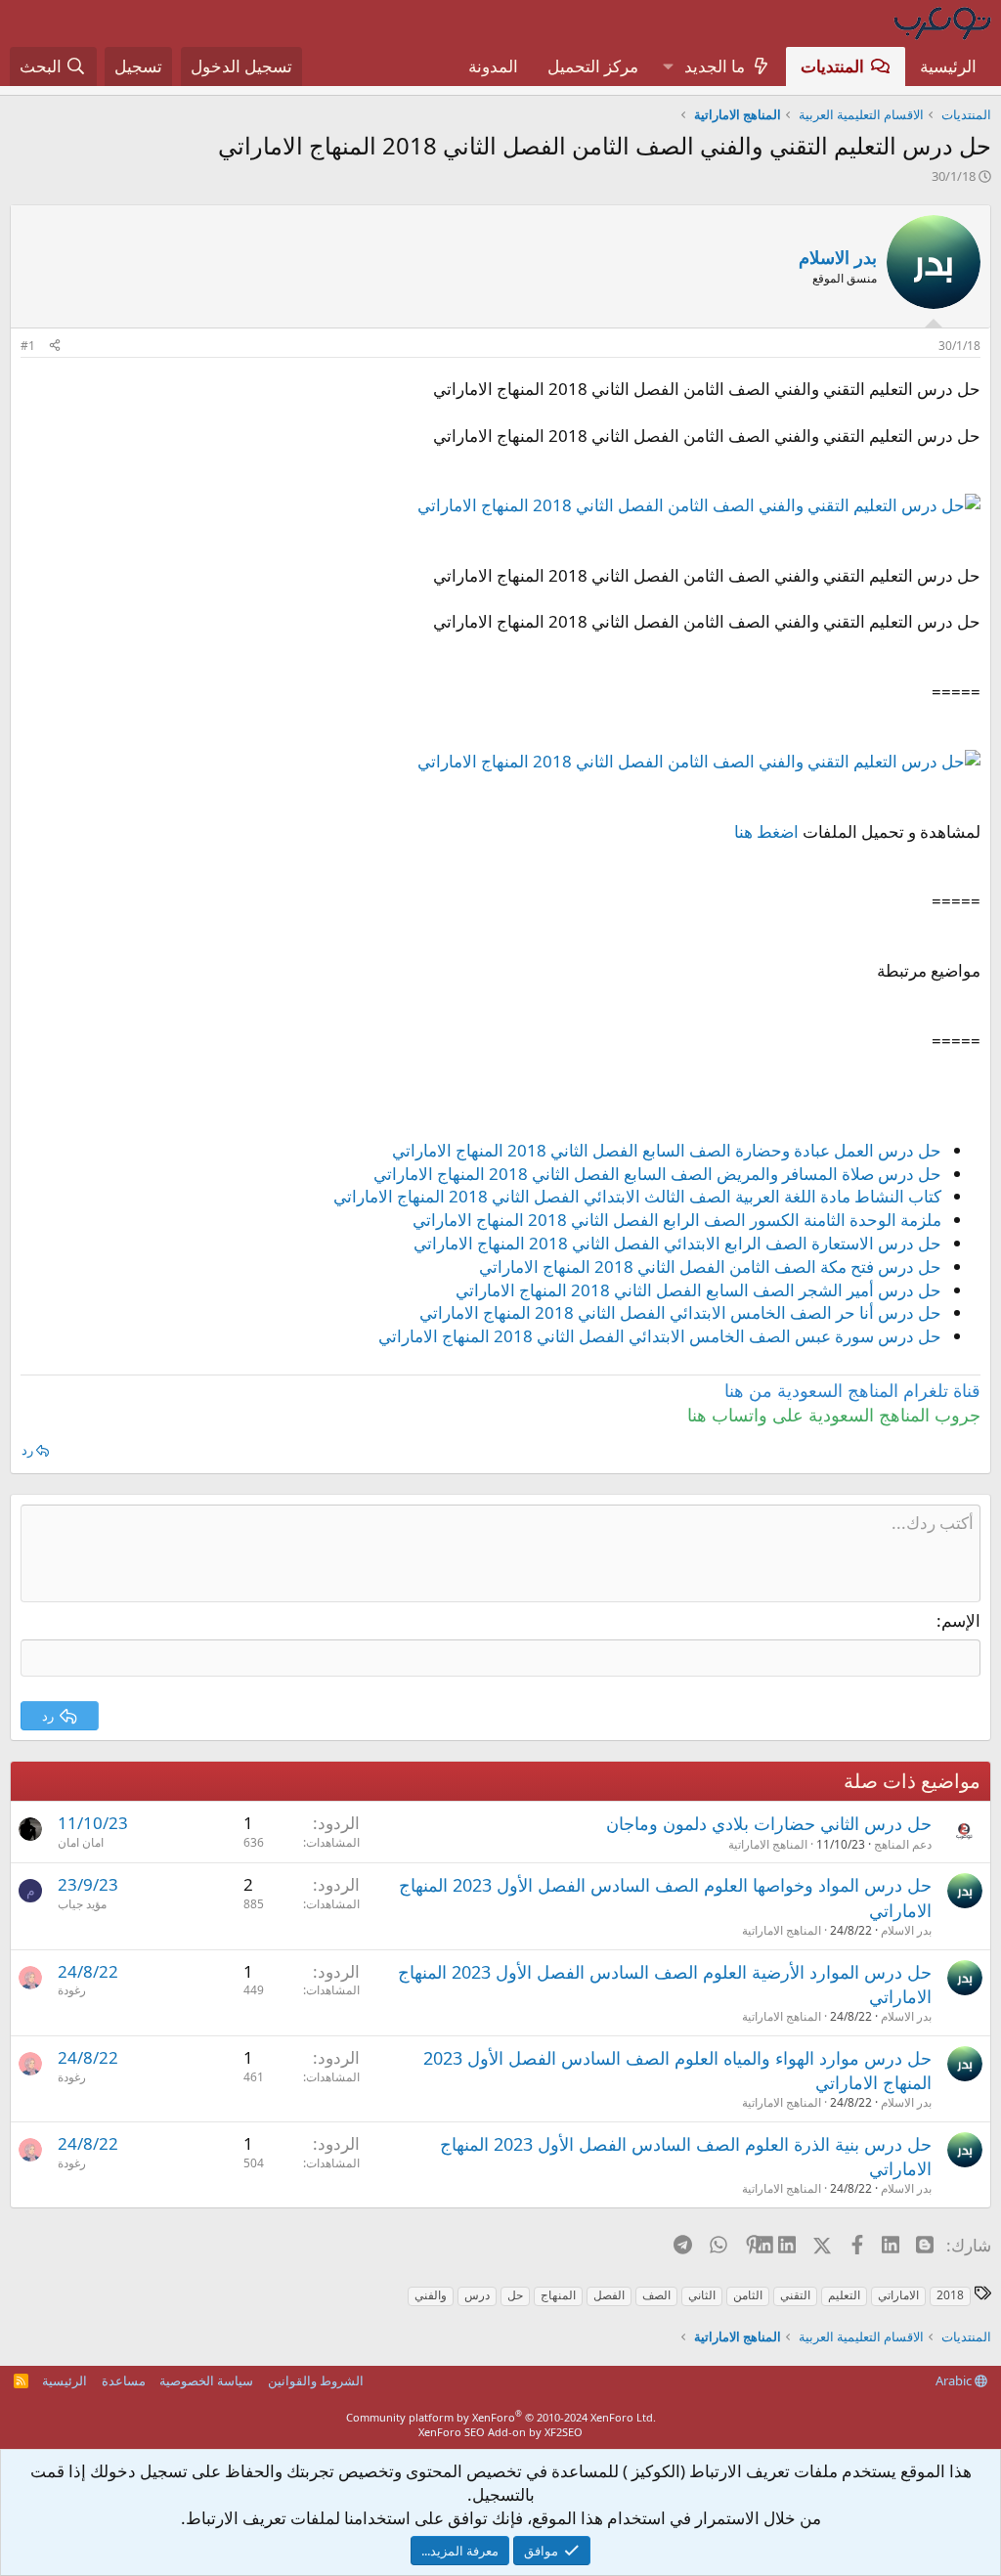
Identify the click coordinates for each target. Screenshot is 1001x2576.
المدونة (493, 66)
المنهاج (558, 2295)
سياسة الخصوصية (206, 2380)
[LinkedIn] (788, 2245)
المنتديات (832, 66)
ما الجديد (715, 66)
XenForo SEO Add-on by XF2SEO (500, 2432)
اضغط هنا (766, 831)
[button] (668, 66)
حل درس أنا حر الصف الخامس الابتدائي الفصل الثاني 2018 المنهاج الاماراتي (680, 1312)
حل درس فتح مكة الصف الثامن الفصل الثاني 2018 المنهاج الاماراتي (710, 1266)
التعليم (844, 2295)
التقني (795, 2295)
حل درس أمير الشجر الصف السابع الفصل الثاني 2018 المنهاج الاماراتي (698, 1290)
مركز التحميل (593, 66)
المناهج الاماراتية (768, 1844)
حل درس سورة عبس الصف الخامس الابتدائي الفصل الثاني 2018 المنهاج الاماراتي (660, 1336)
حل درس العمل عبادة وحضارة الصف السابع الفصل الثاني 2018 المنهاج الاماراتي (667, 1150)
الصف (656, 2295)
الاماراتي (898, 2295)
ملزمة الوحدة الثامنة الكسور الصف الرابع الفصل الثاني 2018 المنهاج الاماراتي (677, 1220)
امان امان (81, 1842)
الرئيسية (948, 66)
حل (515, 2295)
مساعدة (124, 2380)
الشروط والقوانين (316, 2380)
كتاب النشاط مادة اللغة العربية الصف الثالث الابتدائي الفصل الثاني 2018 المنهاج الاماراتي (637, 1196)
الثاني (702, 2295)
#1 (28, 346)
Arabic (955, 2380)
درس (477, 2295)
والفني (431, 2295)
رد (27, 1450)
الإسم (961, 1620)
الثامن (748, 2295)
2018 (950, 2295)
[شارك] (55, 347)
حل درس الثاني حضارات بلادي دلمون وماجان (769, 1823)
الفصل (609, 2295)
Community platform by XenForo (501, 2417)
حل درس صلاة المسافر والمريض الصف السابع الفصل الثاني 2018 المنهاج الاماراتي (657, 1174)
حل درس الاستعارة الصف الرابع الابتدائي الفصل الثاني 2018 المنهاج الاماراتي (677, 1243)
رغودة (72, 1990)
